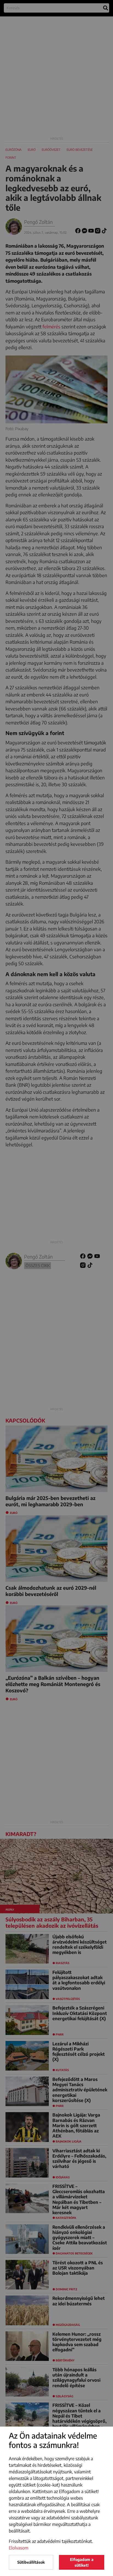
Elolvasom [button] (19, 2548)
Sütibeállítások (31, 2562)
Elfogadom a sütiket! (82, 2562)
